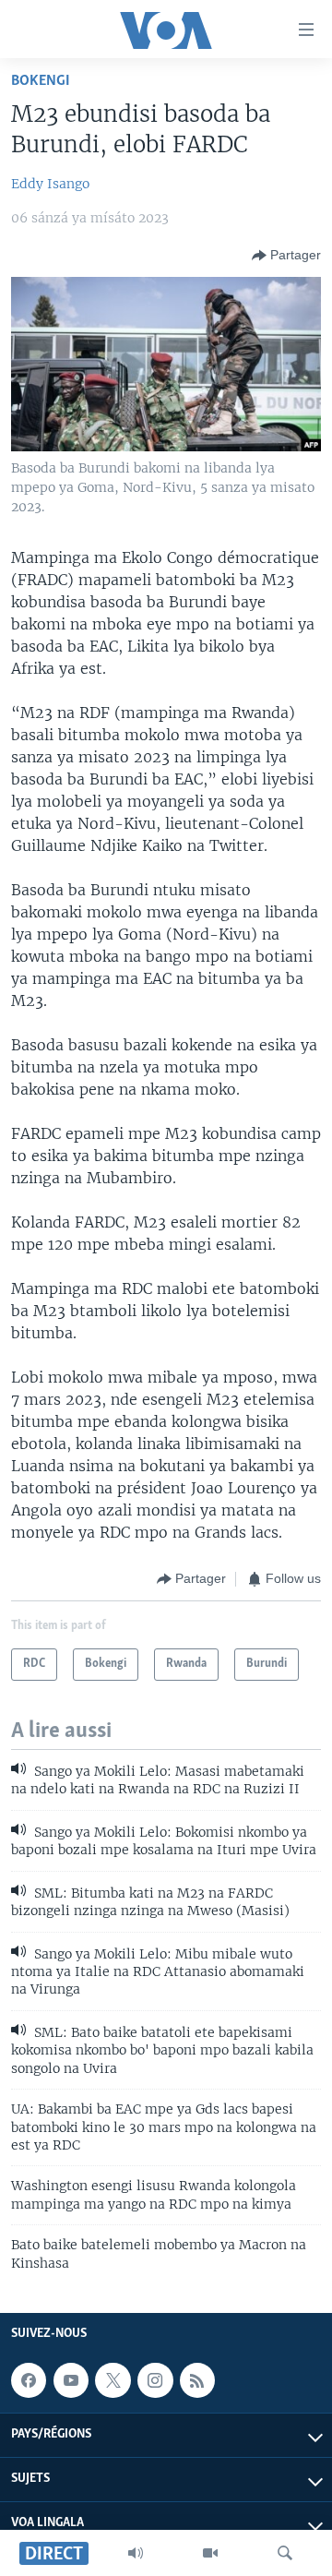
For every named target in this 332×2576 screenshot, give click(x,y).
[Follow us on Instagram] (155, 2380)
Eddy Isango (50, 184)
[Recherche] (285, 2553)
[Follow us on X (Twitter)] (113, 2380)
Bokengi (41, 81)
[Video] (210, 2553)
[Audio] (136, 2553)
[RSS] (197, 2380)
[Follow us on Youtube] (71, 2380)
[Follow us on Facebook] (29, 2380)
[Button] (286, 256)
